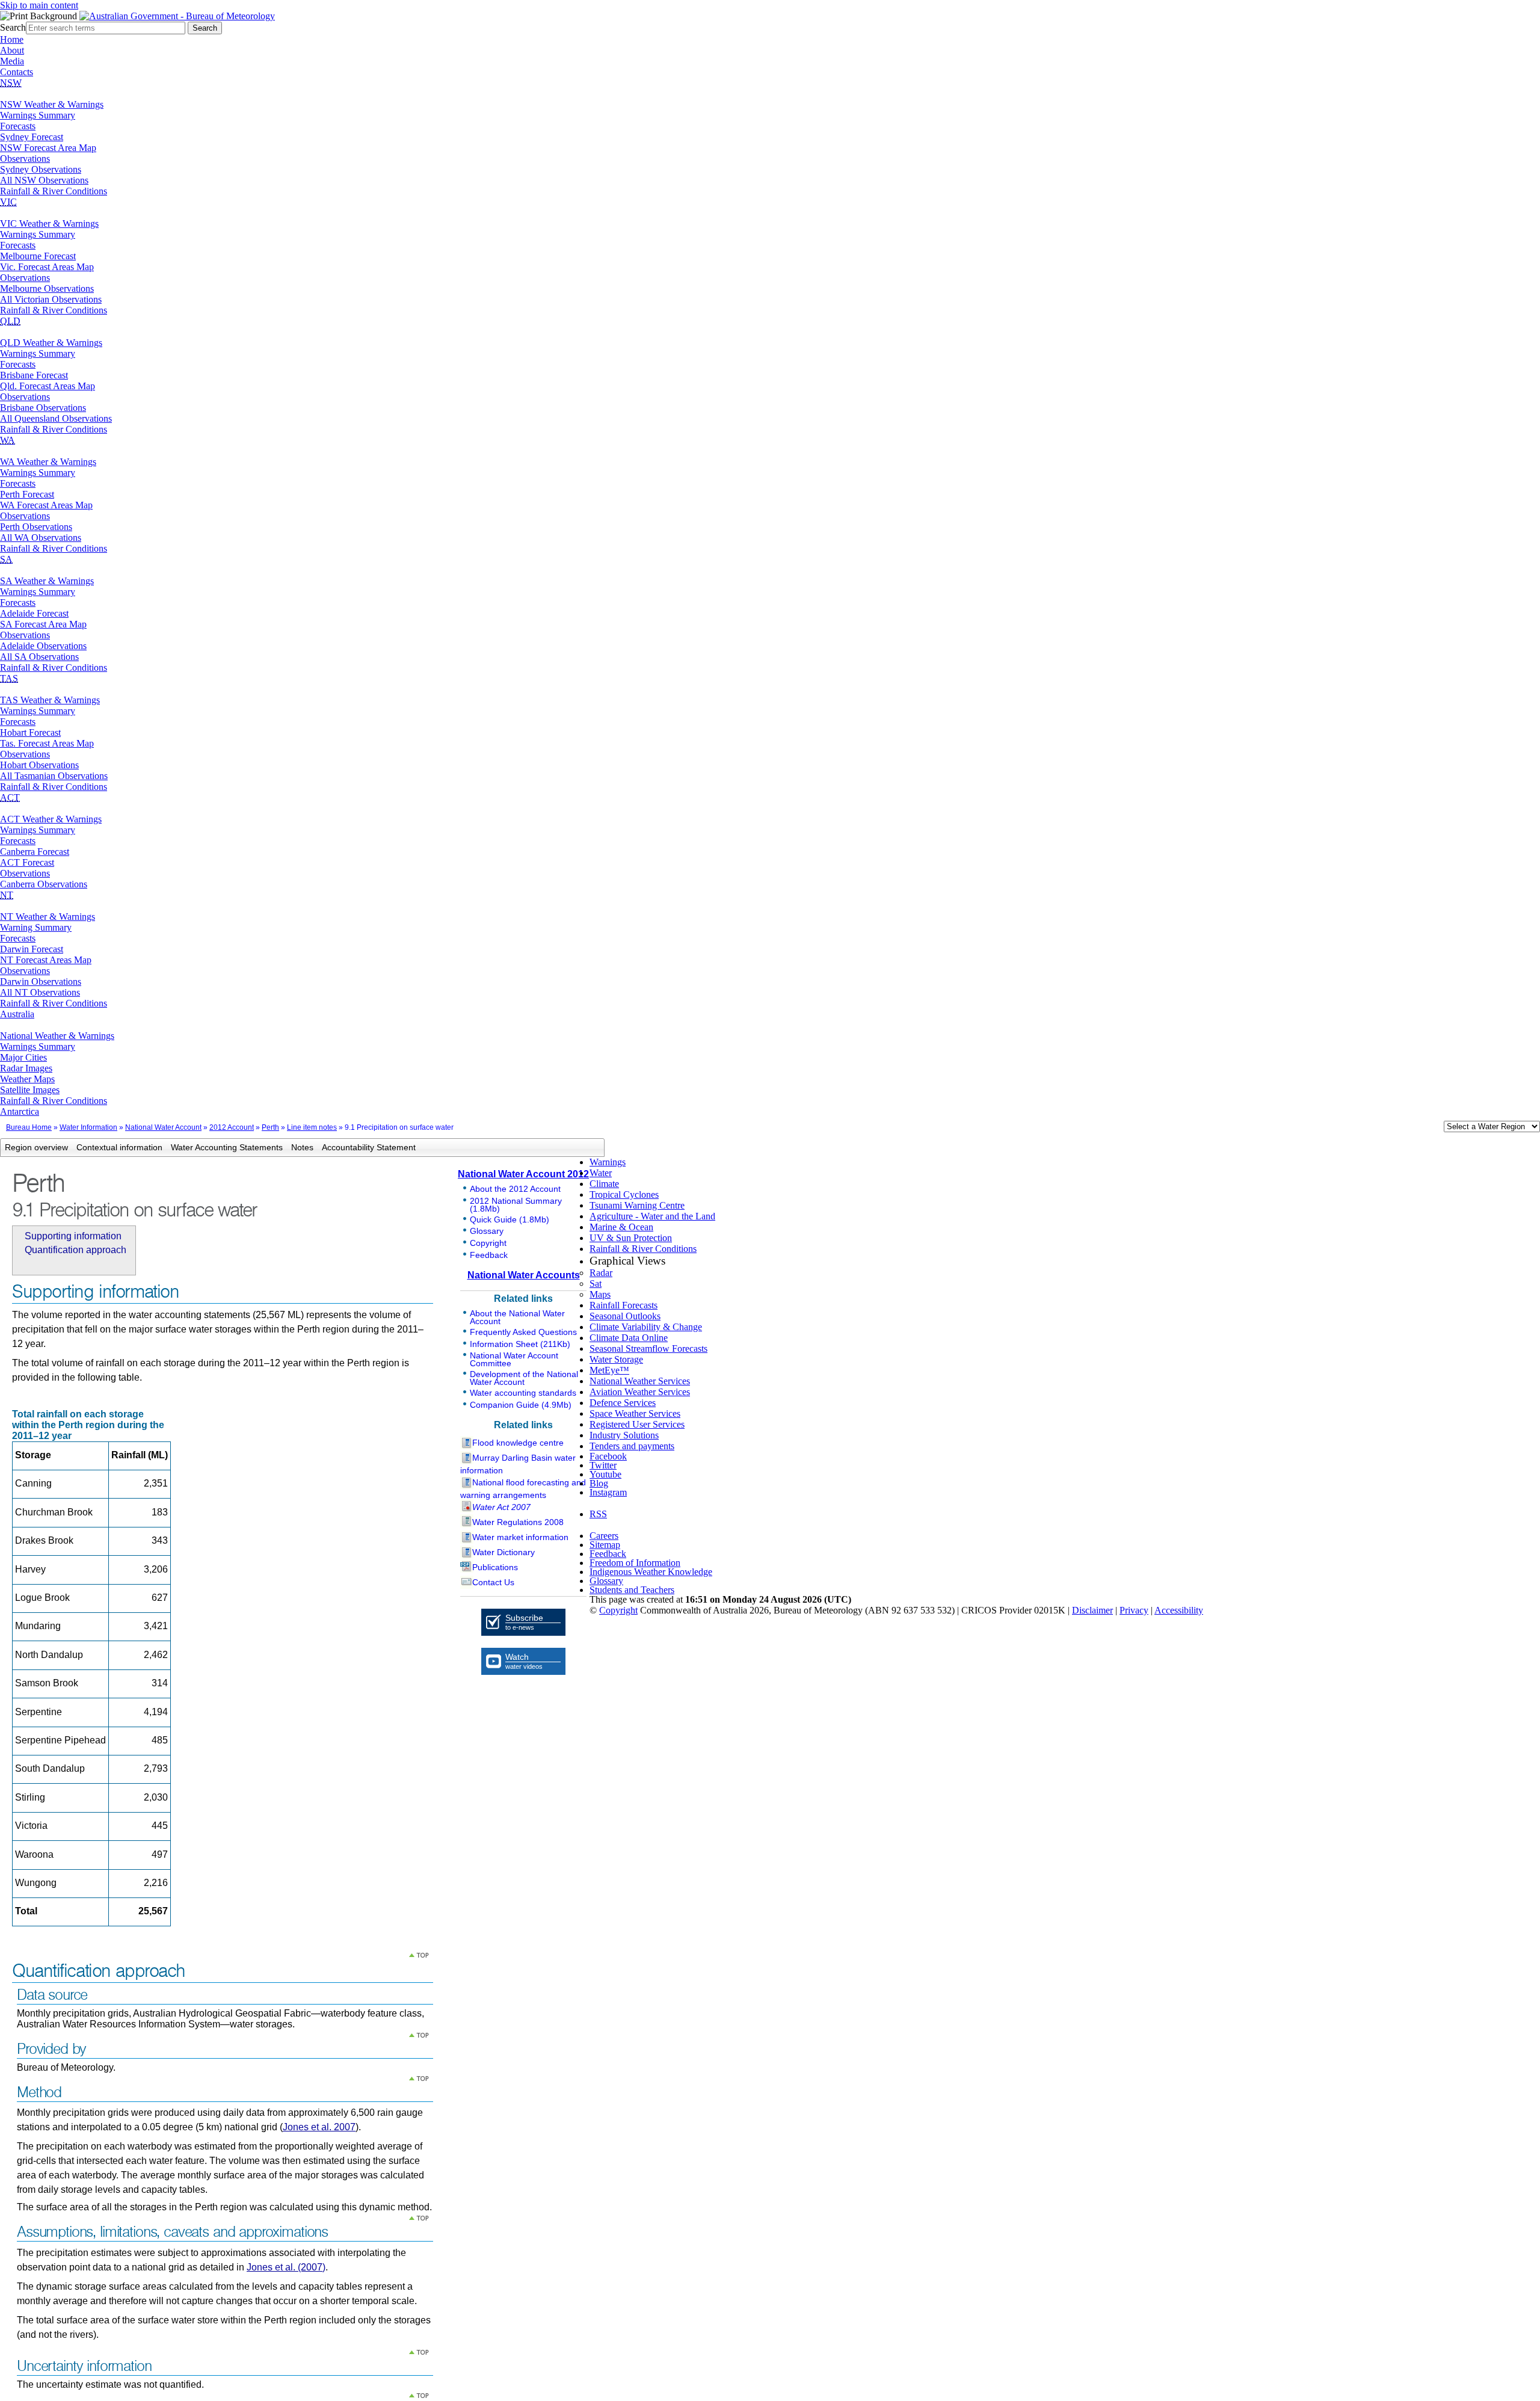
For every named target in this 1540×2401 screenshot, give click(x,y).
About (12, 50)
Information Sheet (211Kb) (520, 1344)
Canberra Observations (44, 884)
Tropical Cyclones (624, 1194)
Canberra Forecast (35, 852)
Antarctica (20, 1111)
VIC (8, 202)
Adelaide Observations (43, 646)
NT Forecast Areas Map (46, 960)
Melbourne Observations (47, 288)
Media (12, 61)
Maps (600, 1294)
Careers (604, 1536)
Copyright (488, 1243)
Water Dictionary (504, 1552)
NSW (11, 83)
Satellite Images (30, 1090)
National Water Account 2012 (523, 1174)
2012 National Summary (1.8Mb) (516, 1205)
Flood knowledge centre (518, 1443)
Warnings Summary (38, 115)
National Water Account (163, 1127)
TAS (9, 678)
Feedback (489, 1255)
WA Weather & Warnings (48, 462)
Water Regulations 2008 (518, 1522)
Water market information (520, 1537)
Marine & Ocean (621, 1227)
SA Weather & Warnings (47, 581)
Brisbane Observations (43, 408)
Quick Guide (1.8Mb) (510, 1219)
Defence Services (623, 1403)
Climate (604, 1184)
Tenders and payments (632, 1446)
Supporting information (73, 1236)
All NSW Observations (44, 180)
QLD (10, 321)
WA (8, 440)
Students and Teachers (632, 1590)
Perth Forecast (27, 494)
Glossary (487, 1231)
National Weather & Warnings (57, 1036)
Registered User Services (637, 1424)
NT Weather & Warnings (48, 917)
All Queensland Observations (56, 418)
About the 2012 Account (515, 1189)
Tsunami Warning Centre (637, 1205)
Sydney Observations (41, 169)
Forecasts (18, 126)
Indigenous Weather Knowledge (651, 1572)
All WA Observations (41, 538)
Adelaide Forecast (34, 613)
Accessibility (1179, 1610)
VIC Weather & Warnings (49, 223)
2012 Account (232, 1127)
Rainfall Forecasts (624, 1305)
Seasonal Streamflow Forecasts (648, 1348)
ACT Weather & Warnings (51, 819)
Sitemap (605, 1545)
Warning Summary (36, 927)
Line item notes (312, 1127)
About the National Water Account (517, 1317)
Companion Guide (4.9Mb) (521, 1405)
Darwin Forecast (32, 949)
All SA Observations (39, 657)
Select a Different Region (1431, 1129)
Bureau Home (29, 1127)
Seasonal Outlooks (625, 1316)
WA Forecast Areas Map (46, 505)
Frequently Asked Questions (523, 1332)
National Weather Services (640, 1381)
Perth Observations (36, 527)
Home (12, 39)
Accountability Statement (369, 1147)
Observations (25, 159)
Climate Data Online (629, 1338)
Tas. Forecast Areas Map (47, 743)
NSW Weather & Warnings (52, 104)
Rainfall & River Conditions (54, 191)
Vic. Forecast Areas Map (47, 267)
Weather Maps (27, 1079)
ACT (10, 797)
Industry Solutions (624, 1435)
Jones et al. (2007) (286, 2267)
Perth (270, 1127)
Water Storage (616, 1359)
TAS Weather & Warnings (50, 700)
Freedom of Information (635, 1563)
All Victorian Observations (51, 299)
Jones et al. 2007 (319, 2127)
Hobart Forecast (30, 732)
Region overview (36, 1147)
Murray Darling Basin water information (518, 1464)
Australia (17, 1014)
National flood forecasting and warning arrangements (523, 1489)
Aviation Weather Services (640, 1392)
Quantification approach (75, 1250)
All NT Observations (40, 992)
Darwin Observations (41, 982)
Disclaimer (1092, 1610)
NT (7, 895)
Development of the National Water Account (524, 1378)
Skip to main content (39, 5)
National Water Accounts (524, 1275)
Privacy (1134, 1610)
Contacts (17, 72)
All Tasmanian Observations (54, 776)
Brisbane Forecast (34, 375)
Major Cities (23, 1057)
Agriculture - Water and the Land (652, 1216)
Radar (601, 1273)
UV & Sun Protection (631, 1238)
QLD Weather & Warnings (51, 343)
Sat (596, 1284)
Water (601, 1173)
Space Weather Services (635, 1413)
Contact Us (493, 1582)
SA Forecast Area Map (43, 624)
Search (13, 27)
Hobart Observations (39, 765)
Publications (495, 1567)
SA (6, 559)
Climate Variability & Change (646, 1327)
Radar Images (26, 1068)
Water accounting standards (523, 1393)
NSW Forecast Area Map (48, 148)
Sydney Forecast (32, 137)
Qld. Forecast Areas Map (48, 386)
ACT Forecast (27, 862)
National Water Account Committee (514, 1359)
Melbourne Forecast (38, 256)
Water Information (88, 1127)
